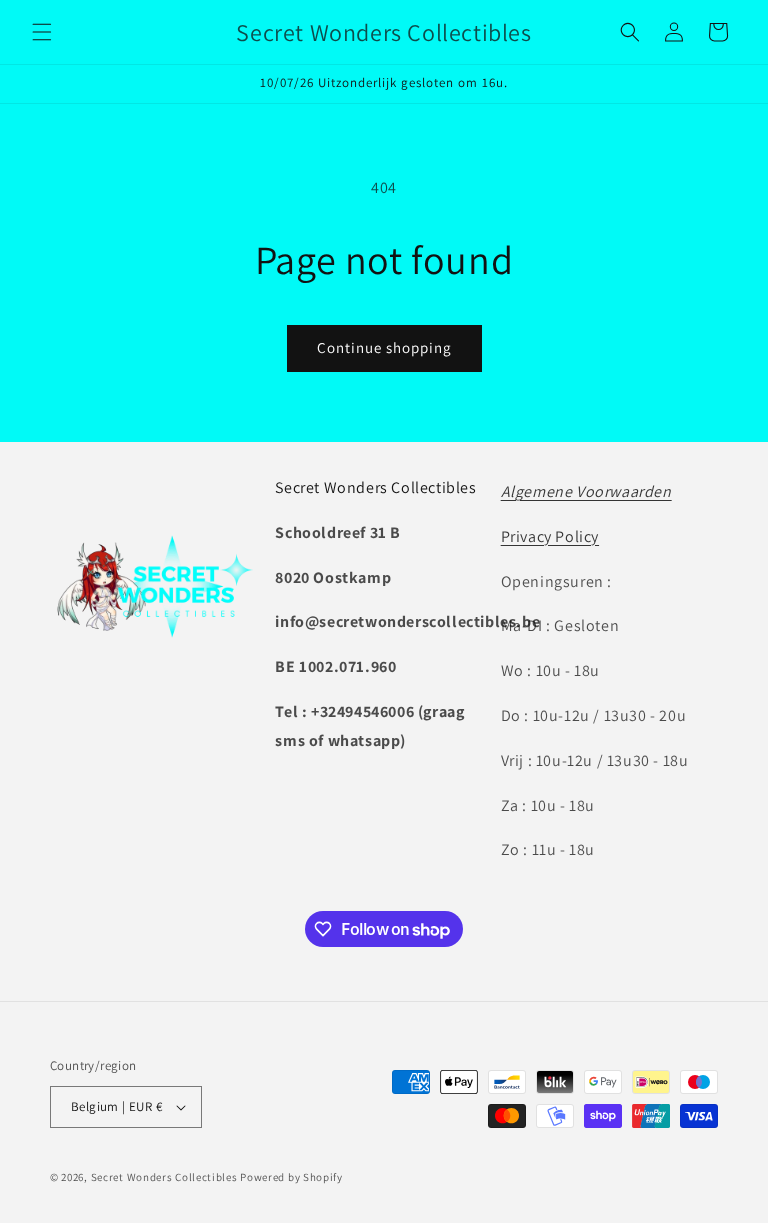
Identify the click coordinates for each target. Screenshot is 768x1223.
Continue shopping (384, 347)
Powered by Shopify (291, 1177)
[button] (42, 32)
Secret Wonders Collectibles (164, 1177)
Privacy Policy (550, 536)
